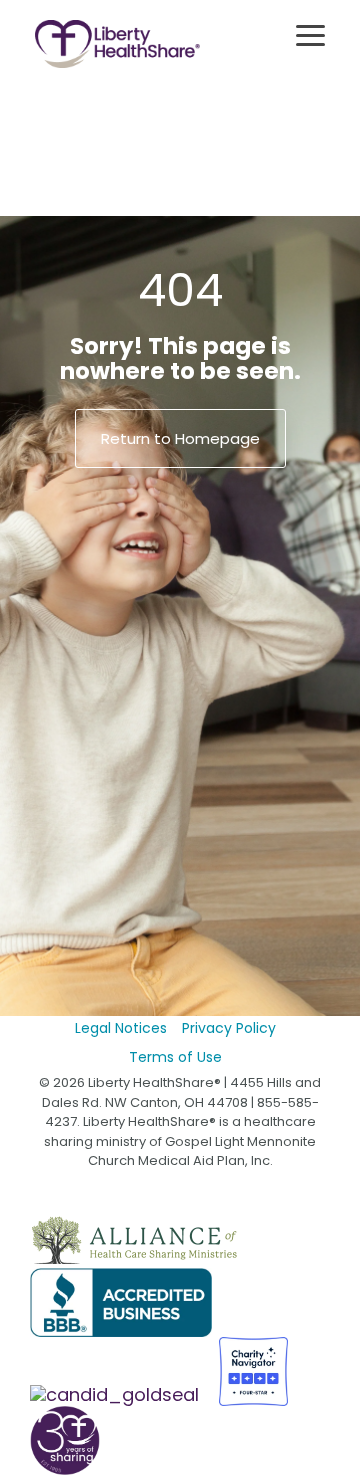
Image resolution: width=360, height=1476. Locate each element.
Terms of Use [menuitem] (175, 1057)
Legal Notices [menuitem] (121, 1028)
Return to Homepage (180, 438)
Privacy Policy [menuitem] (229, 1028)
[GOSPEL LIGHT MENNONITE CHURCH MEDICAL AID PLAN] (117, 1394)
